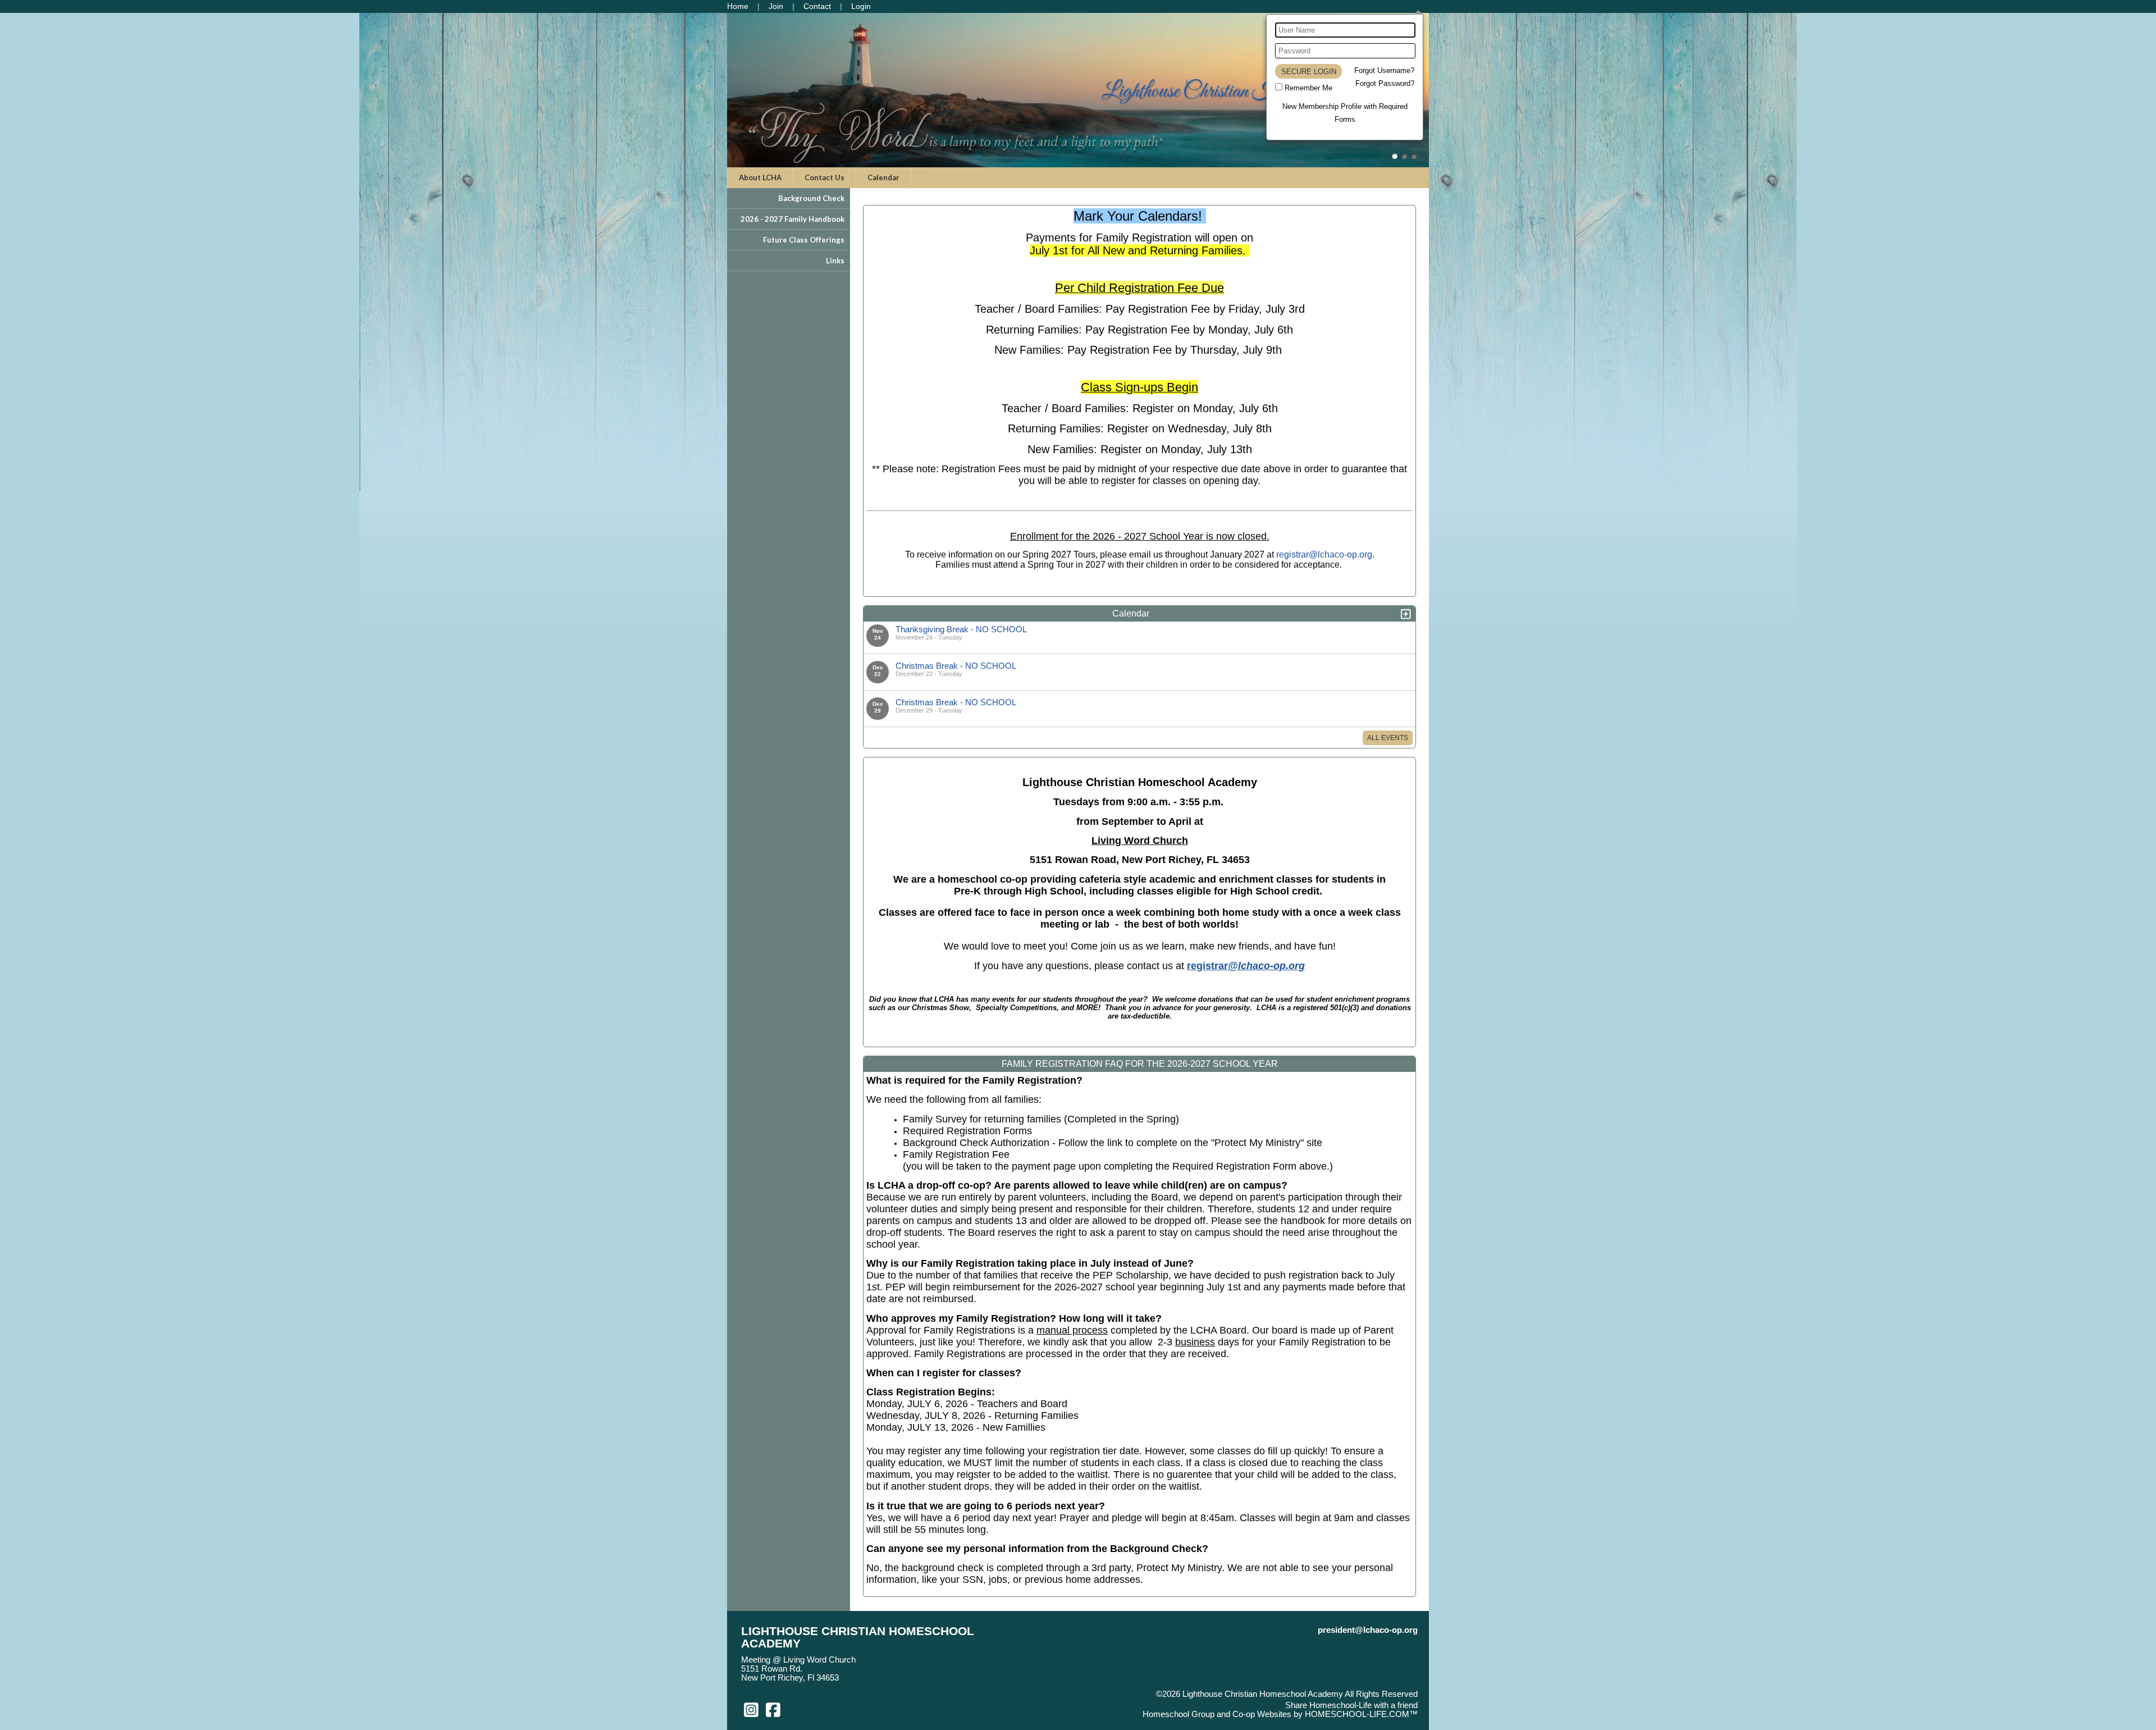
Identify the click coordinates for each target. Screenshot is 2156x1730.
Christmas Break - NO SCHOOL (956, 666)
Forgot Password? (1385, 83)
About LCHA (760, 177)
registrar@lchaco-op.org (1324, 554)
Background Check (811, 198)
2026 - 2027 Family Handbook (792, 219)
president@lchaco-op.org (1368, 1630)
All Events (1388, 738)
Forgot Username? (1384, 70)
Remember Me (1308, 88)
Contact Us (825, 177)
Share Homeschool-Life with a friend (1351, 1705)
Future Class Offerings (804, 240)
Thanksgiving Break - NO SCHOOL (961, 629)
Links (835, 261)
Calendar (883, 177)
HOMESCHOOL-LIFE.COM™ (1361, 1714)
